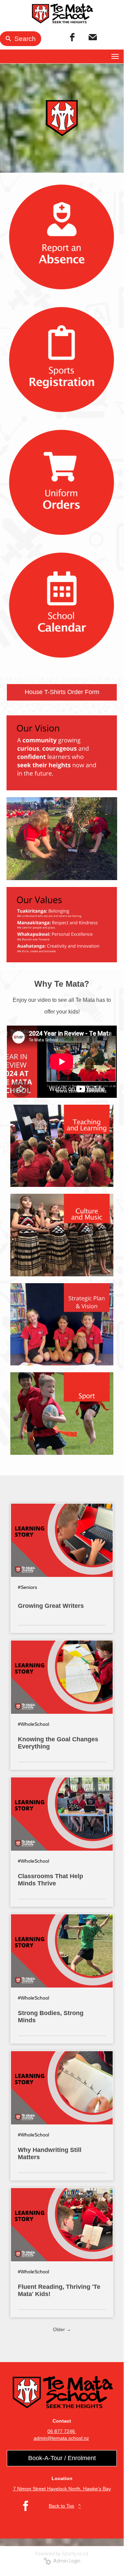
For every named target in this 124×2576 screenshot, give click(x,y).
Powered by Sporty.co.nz (62, 2554)
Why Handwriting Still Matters (50, 2153)
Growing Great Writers (51, 1606)
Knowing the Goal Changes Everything (58, 1743)
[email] (93, 37)
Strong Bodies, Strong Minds (51, 2017)
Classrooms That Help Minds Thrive (50, 1880)
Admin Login (66, 2561)
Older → (62, 2329)
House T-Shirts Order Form (62, 692)
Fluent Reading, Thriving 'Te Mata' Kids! (59, 2290)
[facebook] (72, 37)
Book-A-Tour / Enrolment (62, 2458)
